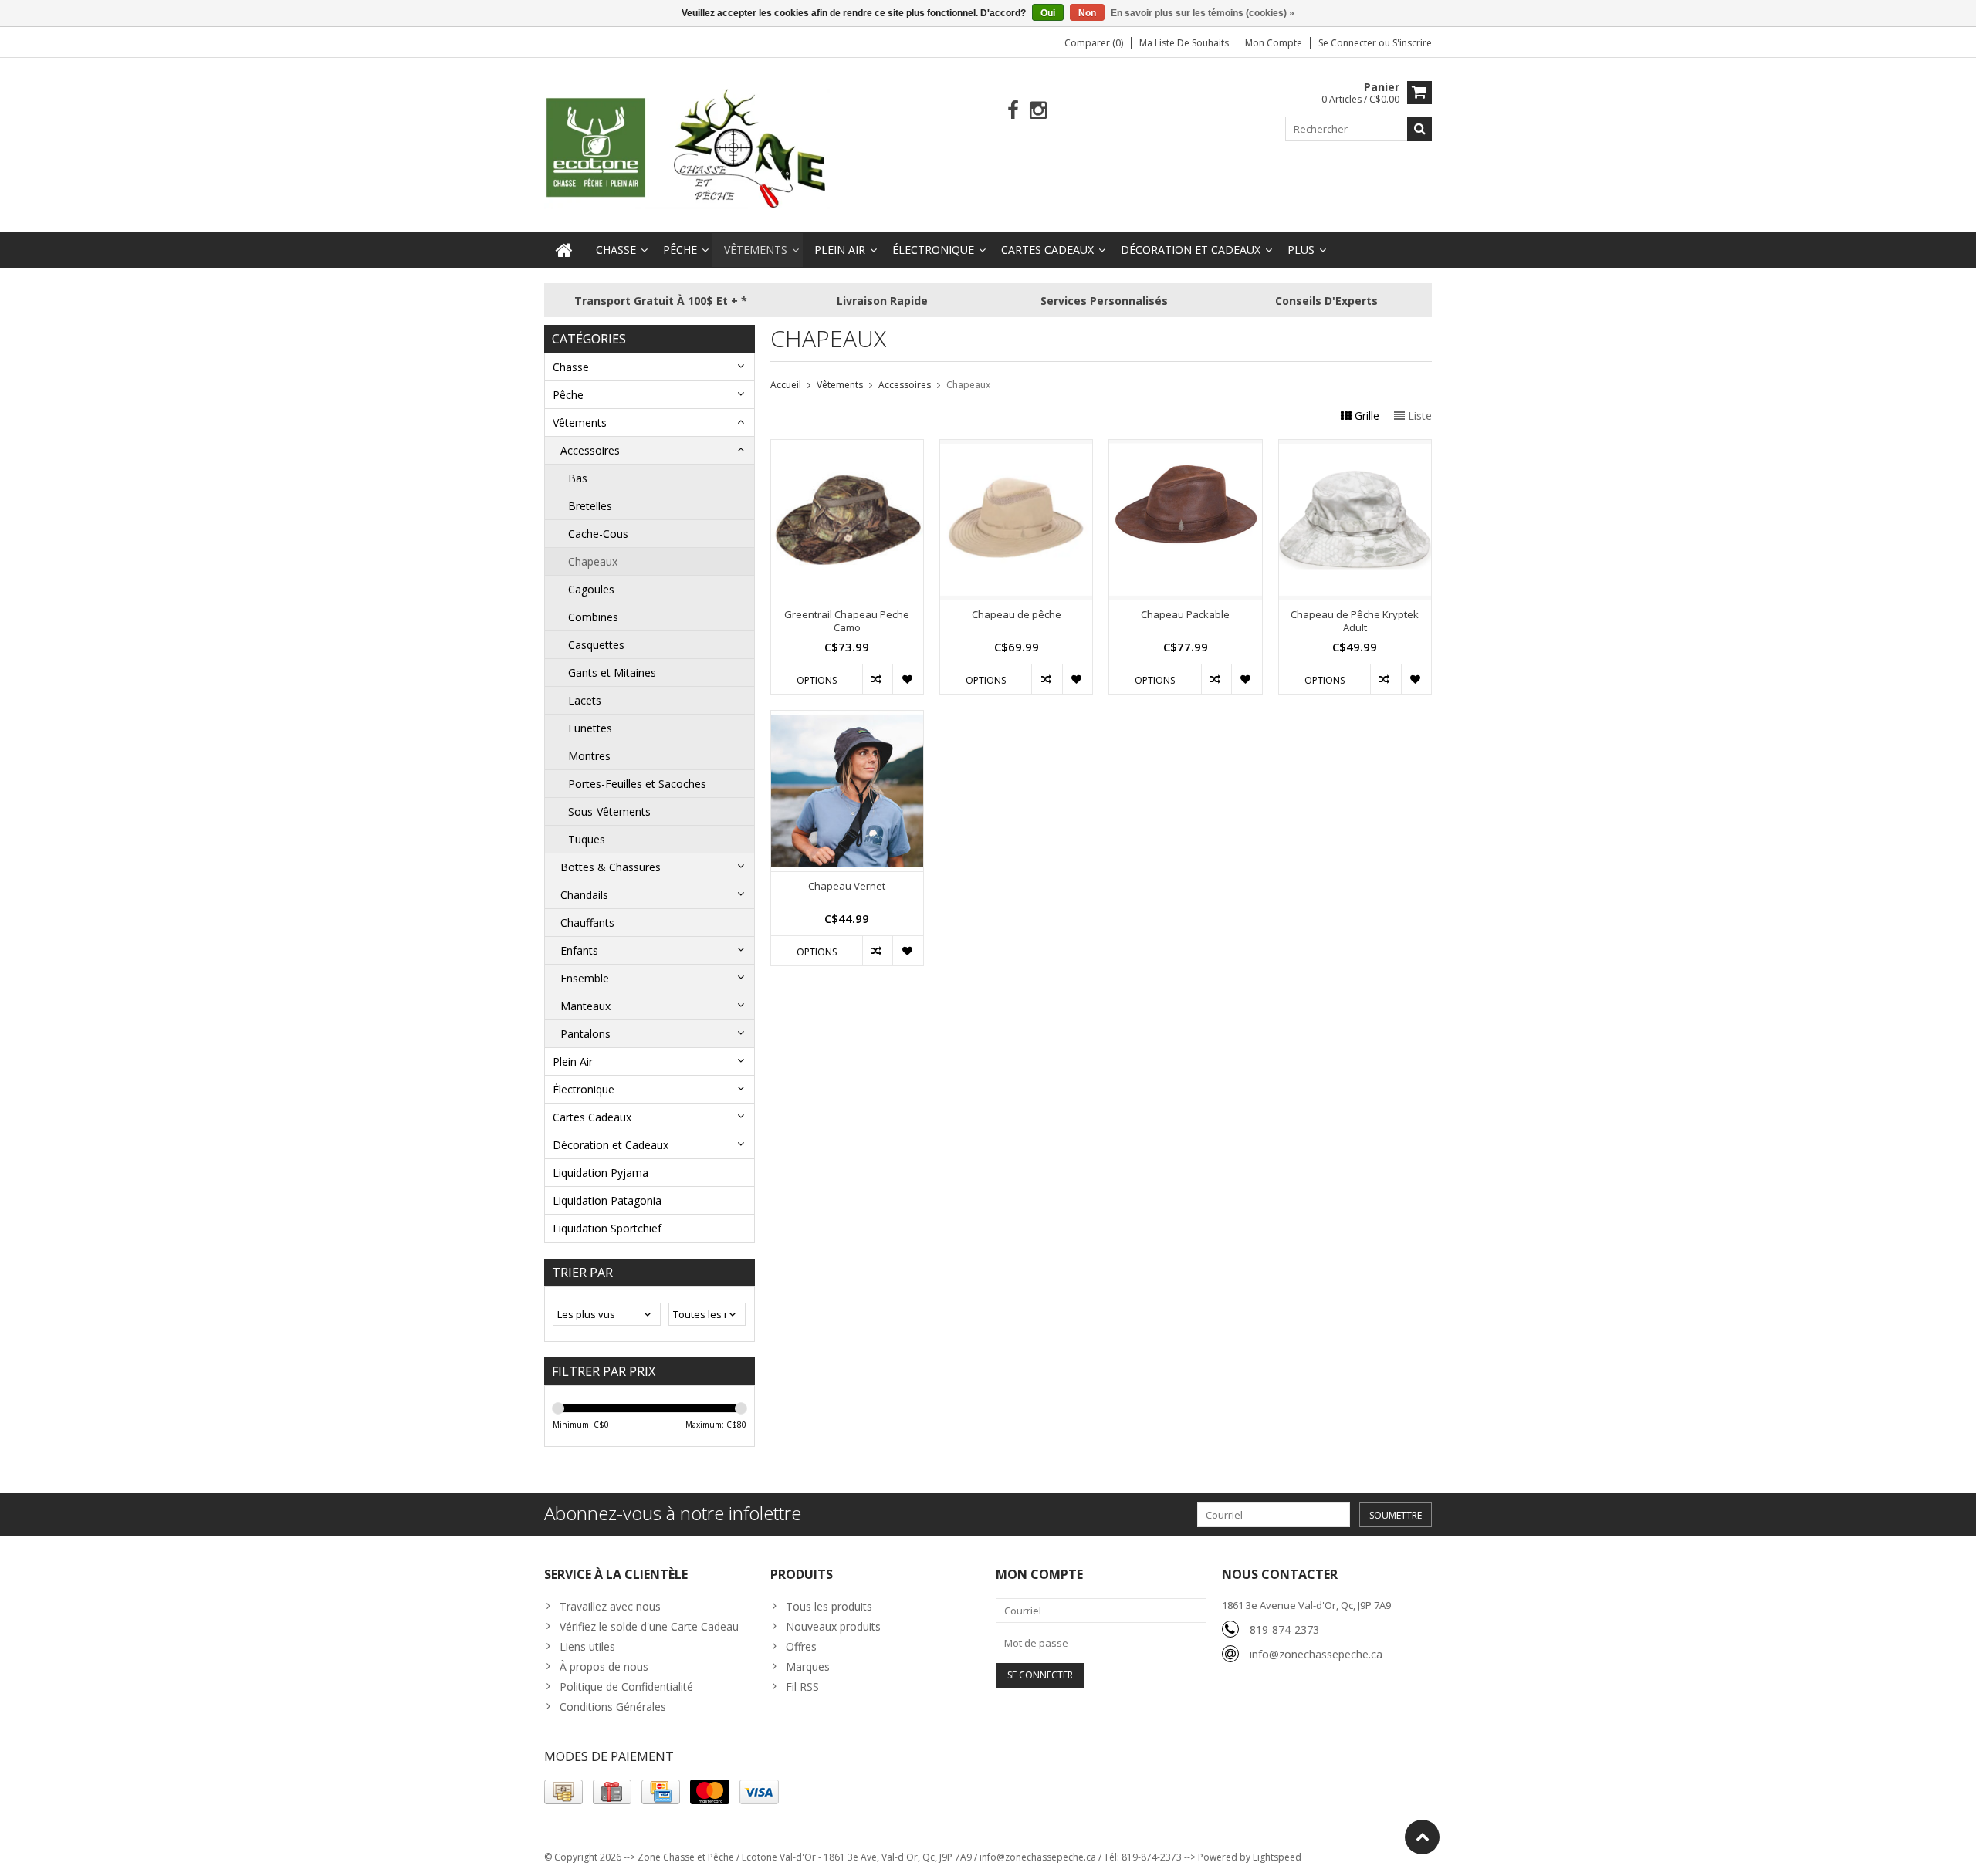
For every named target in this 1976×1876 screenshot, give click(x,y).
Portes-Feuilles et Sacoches (637, 784)
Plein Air (840, 250)
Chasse (616, 250)
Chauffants (587, 923)
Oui (1048, 13)
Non (1087, 13)
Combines (593, 617)
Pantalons (585, 1034)
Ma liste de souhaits (1184, 43)
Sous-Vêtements (609, 811)
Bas (578, 478)
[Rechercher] (1419, 129)
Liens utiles (587, 1646)
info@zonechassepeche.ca (1316, 1654)
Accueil (786, 385)
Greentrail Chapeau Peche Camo (847, 621)
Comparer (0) (1094, 43)
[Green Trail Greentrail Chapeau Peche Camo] (847, 448)
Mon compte (1274, 43)
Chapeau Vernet (847, 886)
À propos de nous (604, 1666)
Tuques (587, 839)
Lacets (585, 700)
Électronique (933, 250)
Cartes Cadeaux (1047, 250)
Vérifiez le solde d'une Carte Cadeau (649, 1626)
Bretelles (590, 506)
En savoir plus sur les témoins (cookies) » (1203, 13)
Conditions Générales (613, 1707)
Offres (801, 1646)
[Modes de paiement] (563, 1792)
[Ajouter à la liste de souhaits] (907, 679)
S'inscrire (1412, 43)
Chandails (584, 895)
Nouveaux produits (833, 1626)
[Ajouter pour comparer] (877, 679)
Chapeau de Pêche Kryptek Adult (1355, 621)
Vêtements (756, 250)
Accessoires (590, 450)
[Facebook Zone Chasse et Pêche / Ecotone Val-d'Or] (1013, 111)
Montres (589, 756)
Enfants (579, 950)
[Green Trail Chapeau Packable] (1185, 448)
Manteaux (585, 1006)
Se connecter (1348, 43)
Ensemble (585, 978)
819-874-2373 (1284, 1629)
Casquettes (596, 645)
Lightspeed (1277, 1857)
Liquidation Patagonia (607, 1200)
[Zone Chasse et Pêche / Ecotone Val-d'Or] (687, 148)
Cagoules (591, 589)
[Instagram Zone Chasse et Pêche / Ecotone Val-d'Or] (1039, 111)
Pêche (680, 250)
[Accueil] (564, 250)
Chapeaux (593, 561)
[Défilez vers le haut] (1422, 1837)
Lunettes (590, 728)
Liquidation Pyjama (601, 1173)
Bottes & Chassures (611, 867)
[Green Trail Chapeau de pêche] (1016, 448)
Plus (1301, 250)
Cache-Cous (598, 534)
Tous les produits (829, 1606)
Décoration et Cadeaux (1191, 250)
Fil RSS (802, 1687)
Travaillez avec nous (610, 1606)
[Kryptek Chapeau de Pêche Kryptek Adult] (1355, 448)
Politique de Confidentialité (626, 1687)
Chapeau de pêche (1017, 615)
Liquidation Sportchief (607, 1228)
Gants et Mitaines (612, 673)
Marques (808, 1666)
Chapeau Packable (1185, 615)
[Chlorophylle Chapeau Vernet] (847, 719)
